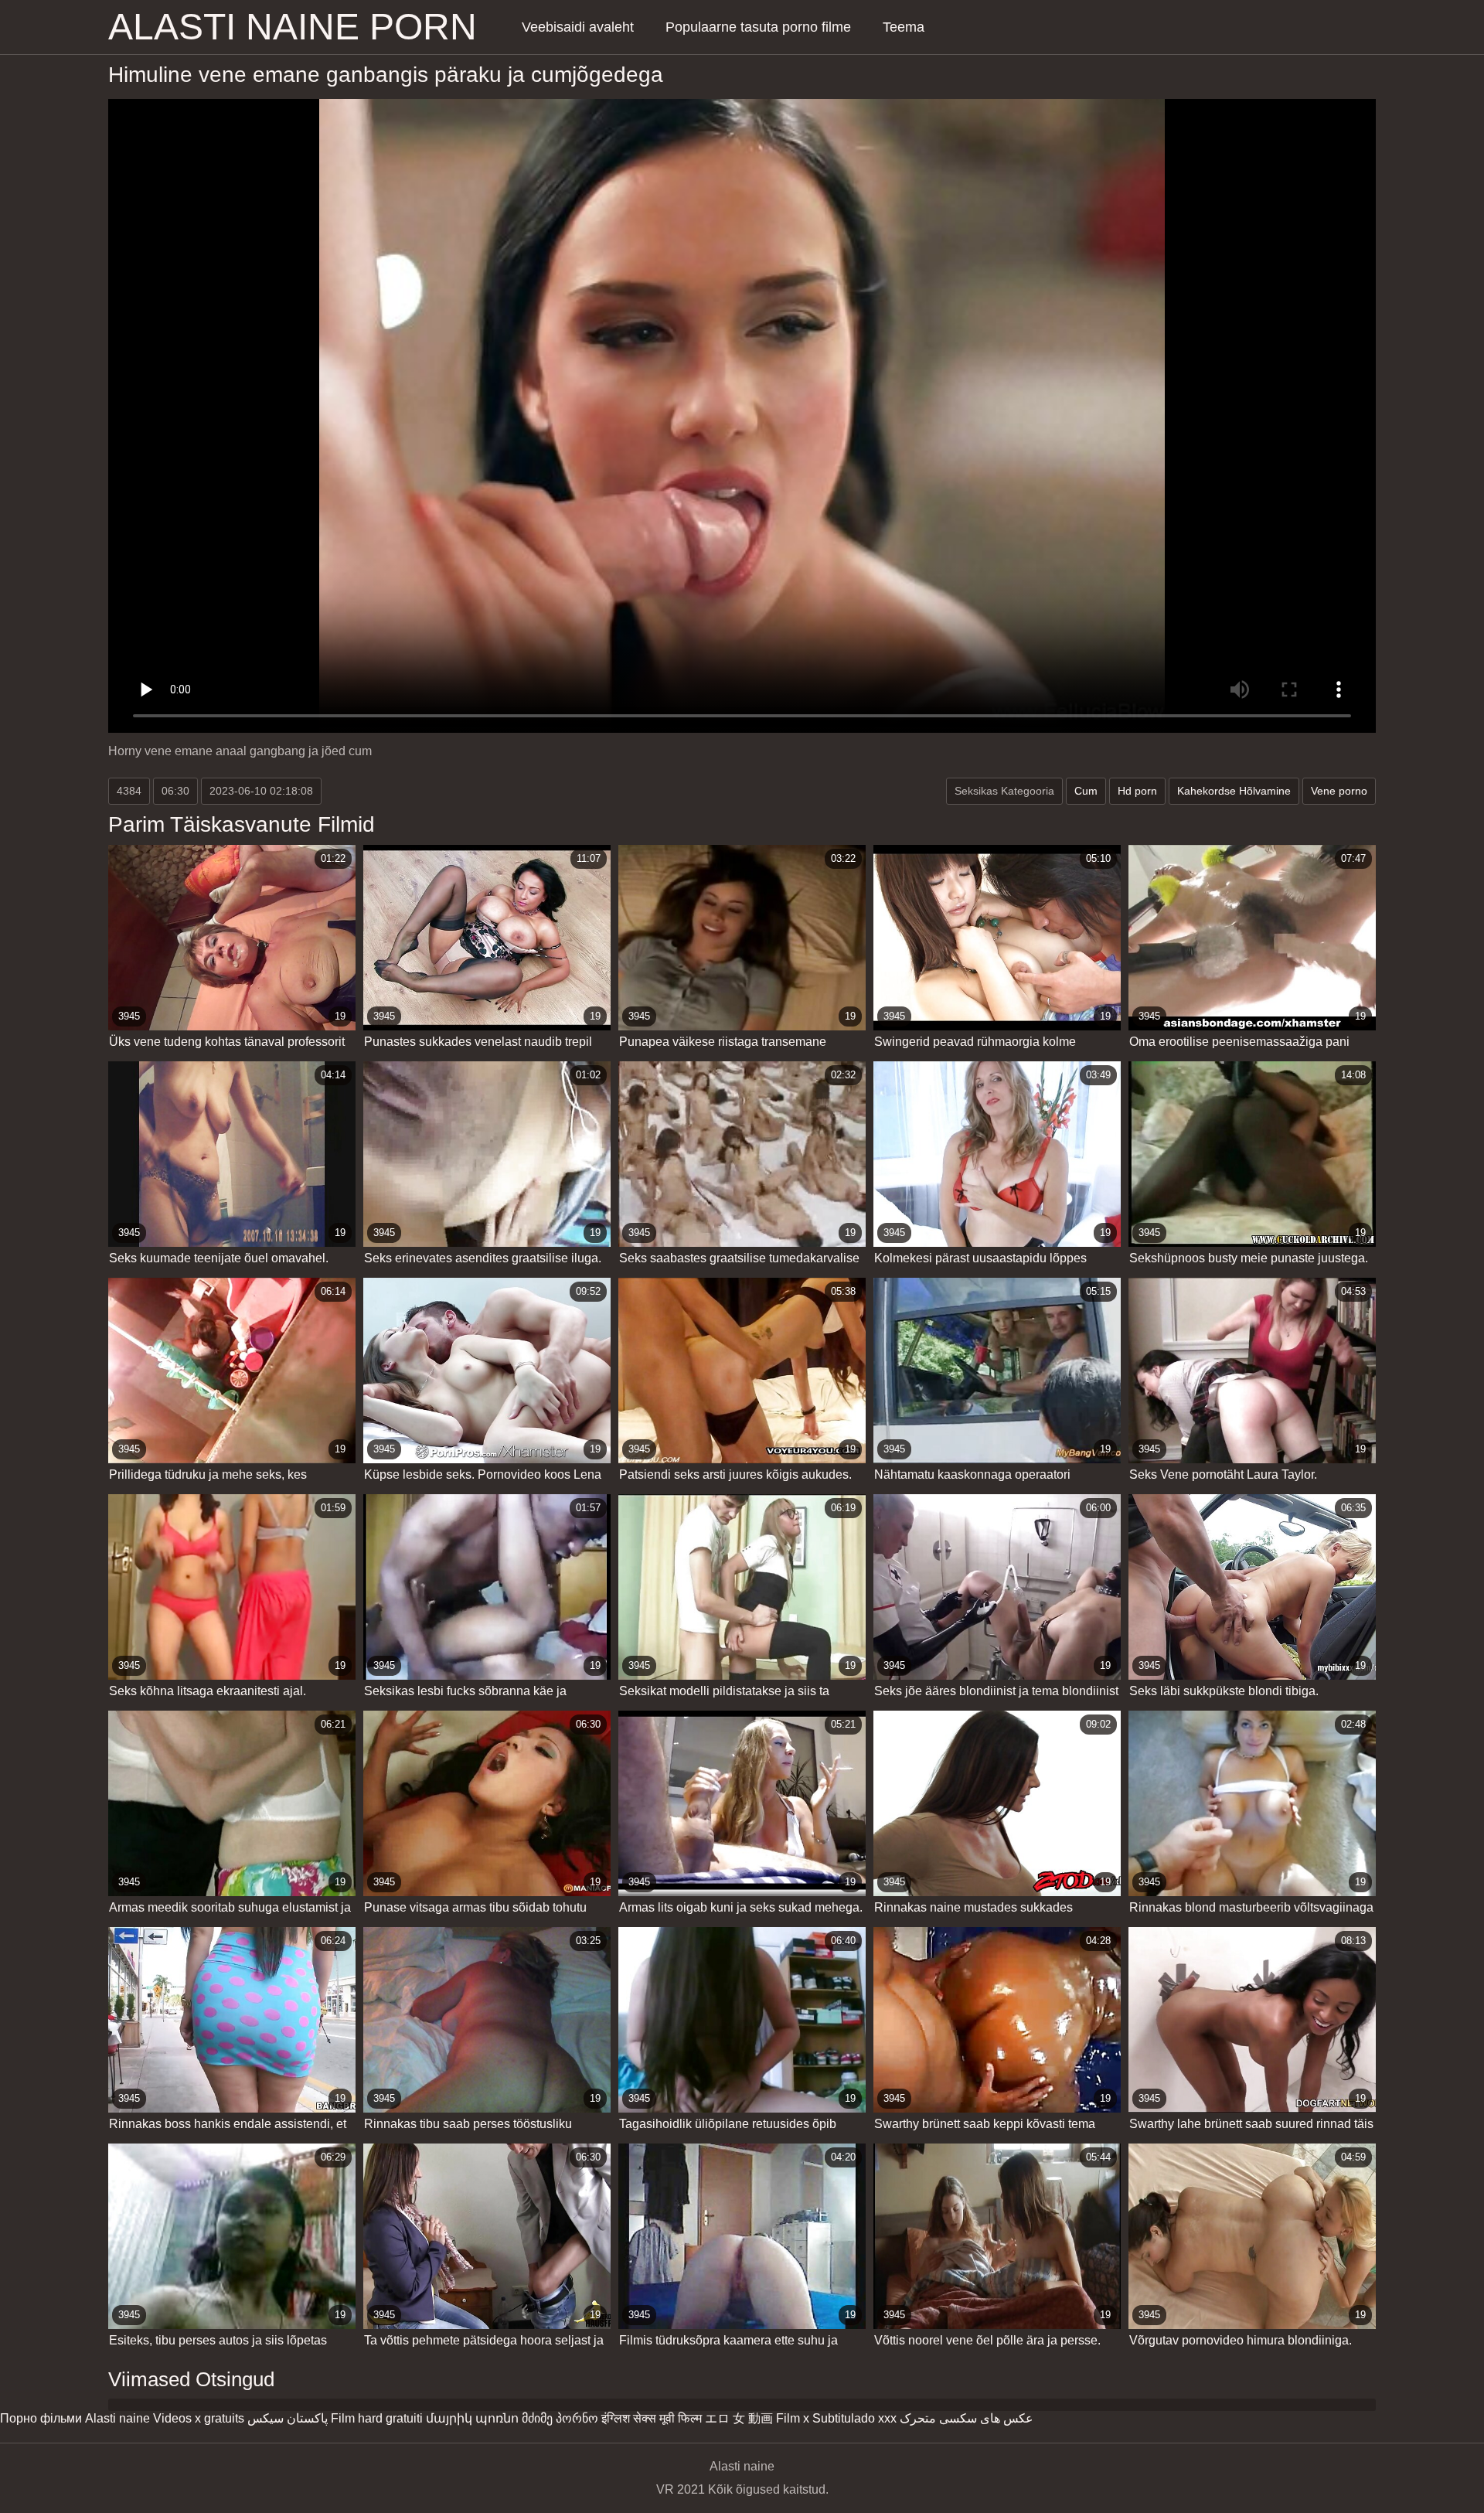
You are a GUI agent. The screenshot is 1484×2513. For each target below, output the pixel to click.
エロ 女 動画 (739, 2418)
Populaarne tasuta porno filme (758, 27)
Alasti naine (117, 2418)
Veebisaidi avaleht (578, 27)
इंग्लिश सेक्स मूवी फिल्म (652, 2418)
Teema (904, 27)
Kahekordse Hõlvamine (1234, 791)
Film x (793, 2418)
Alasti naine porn (293, 27)
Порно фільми (41, 2418)
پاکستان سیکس (288, 2418)
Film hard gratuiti (377, 2418)
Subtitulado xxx (854, 2418)
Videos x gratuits (199, 2418)
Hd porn (1137, 791)
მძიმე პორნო (560, 2418)
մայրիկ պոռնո (472, 2418)
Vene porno (1339, 791)
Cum (1086, 791)
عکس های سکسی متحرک (967, 2418)
